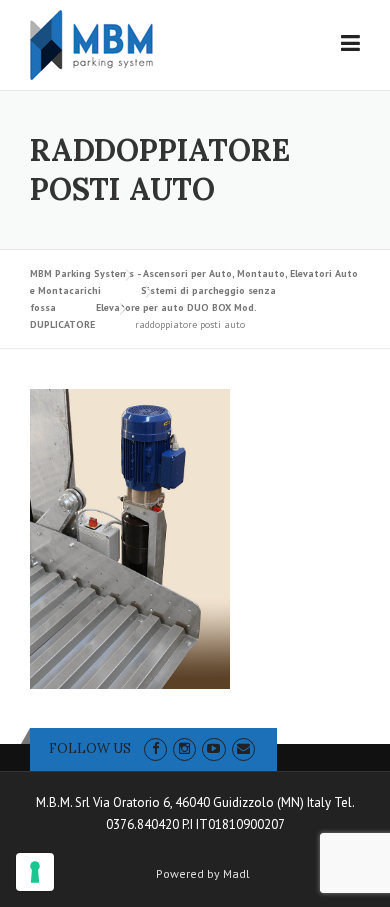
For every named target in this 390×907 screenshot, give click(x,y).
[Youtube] (213, 748)
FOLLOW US (90, 748)
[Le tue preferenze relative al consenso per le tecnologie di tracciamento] (35, 872)
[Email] (243, 748)
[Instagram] (184, 748)
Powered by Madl (203, 874)
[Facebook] (155, 748)
